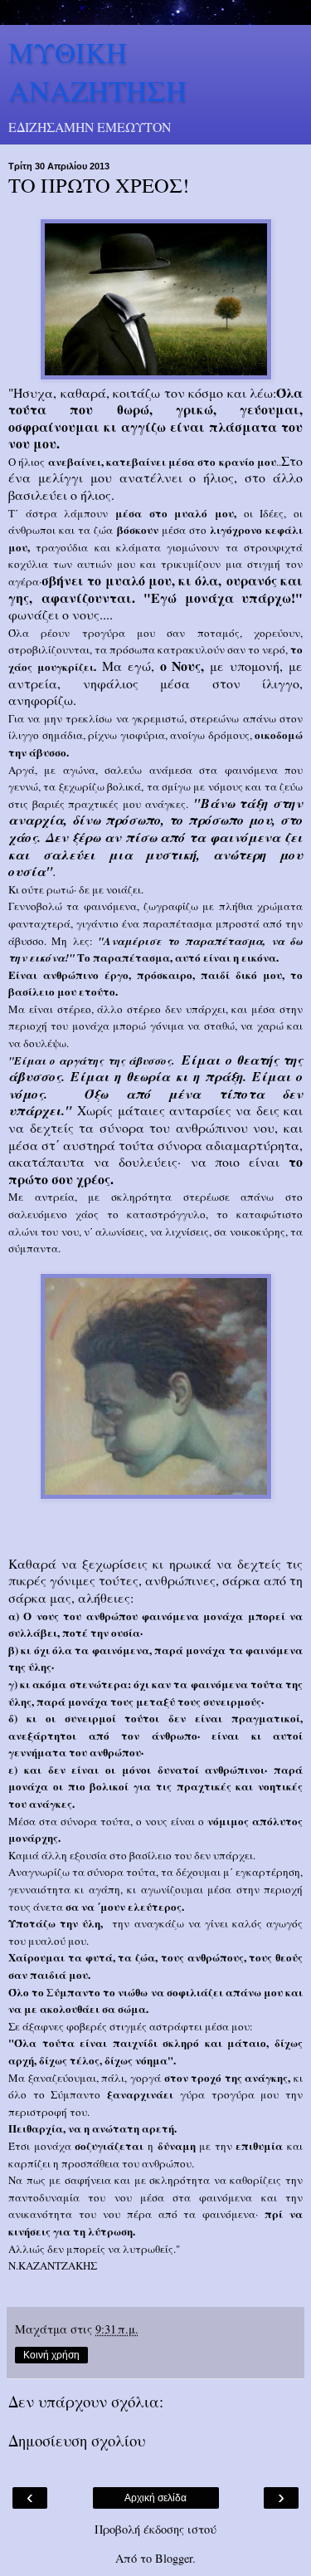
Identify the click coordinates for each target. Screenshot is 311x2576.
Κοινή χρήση (51, 2355)
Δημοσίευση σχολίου (77, 2440)
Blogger (174, 2558)
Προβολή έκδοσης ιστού (155, 2529)
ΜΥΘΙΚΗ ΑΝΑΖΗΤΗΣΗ (97, 71)
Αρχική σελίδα (155, 2498)
